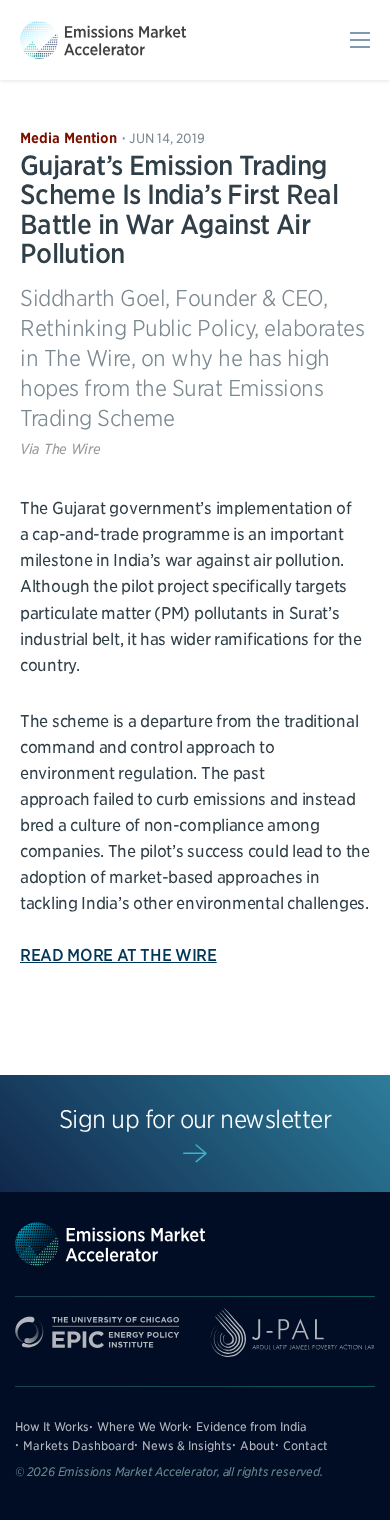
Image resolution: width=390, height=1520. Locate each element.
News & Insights (187, 1445)
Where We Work (142, 1426)
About (257, 1445)
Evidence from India (251, 1426)
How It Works (52, 1426)
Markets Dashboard (78, 1445)
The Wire (72, 449)
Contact (305, 1445)
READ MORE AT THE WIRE (118, 955)
